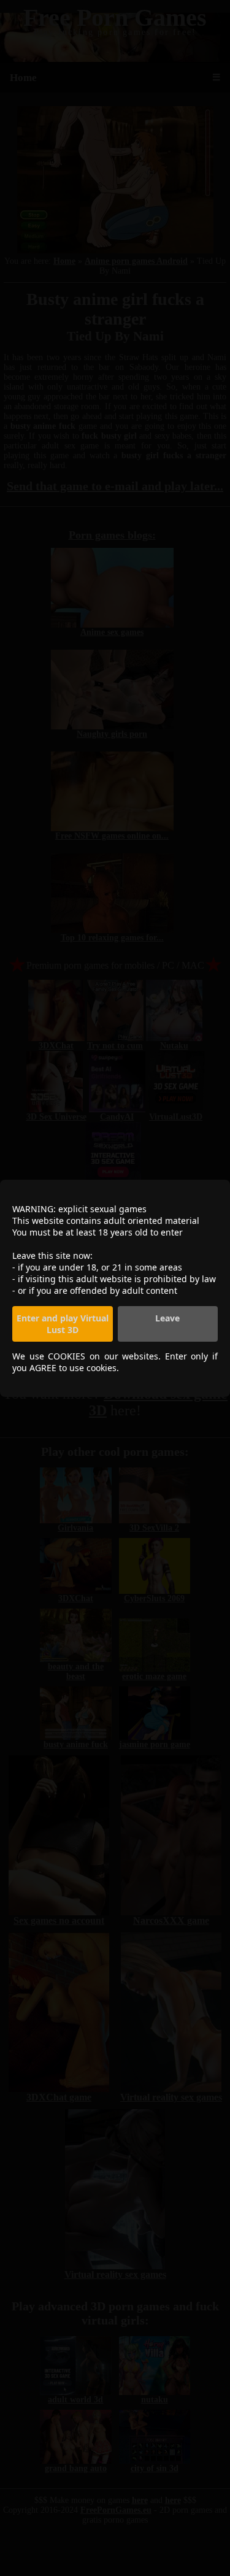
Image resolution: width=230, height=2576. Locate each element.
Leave (167, 1318)
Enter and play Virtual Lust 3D (63, 1324)
